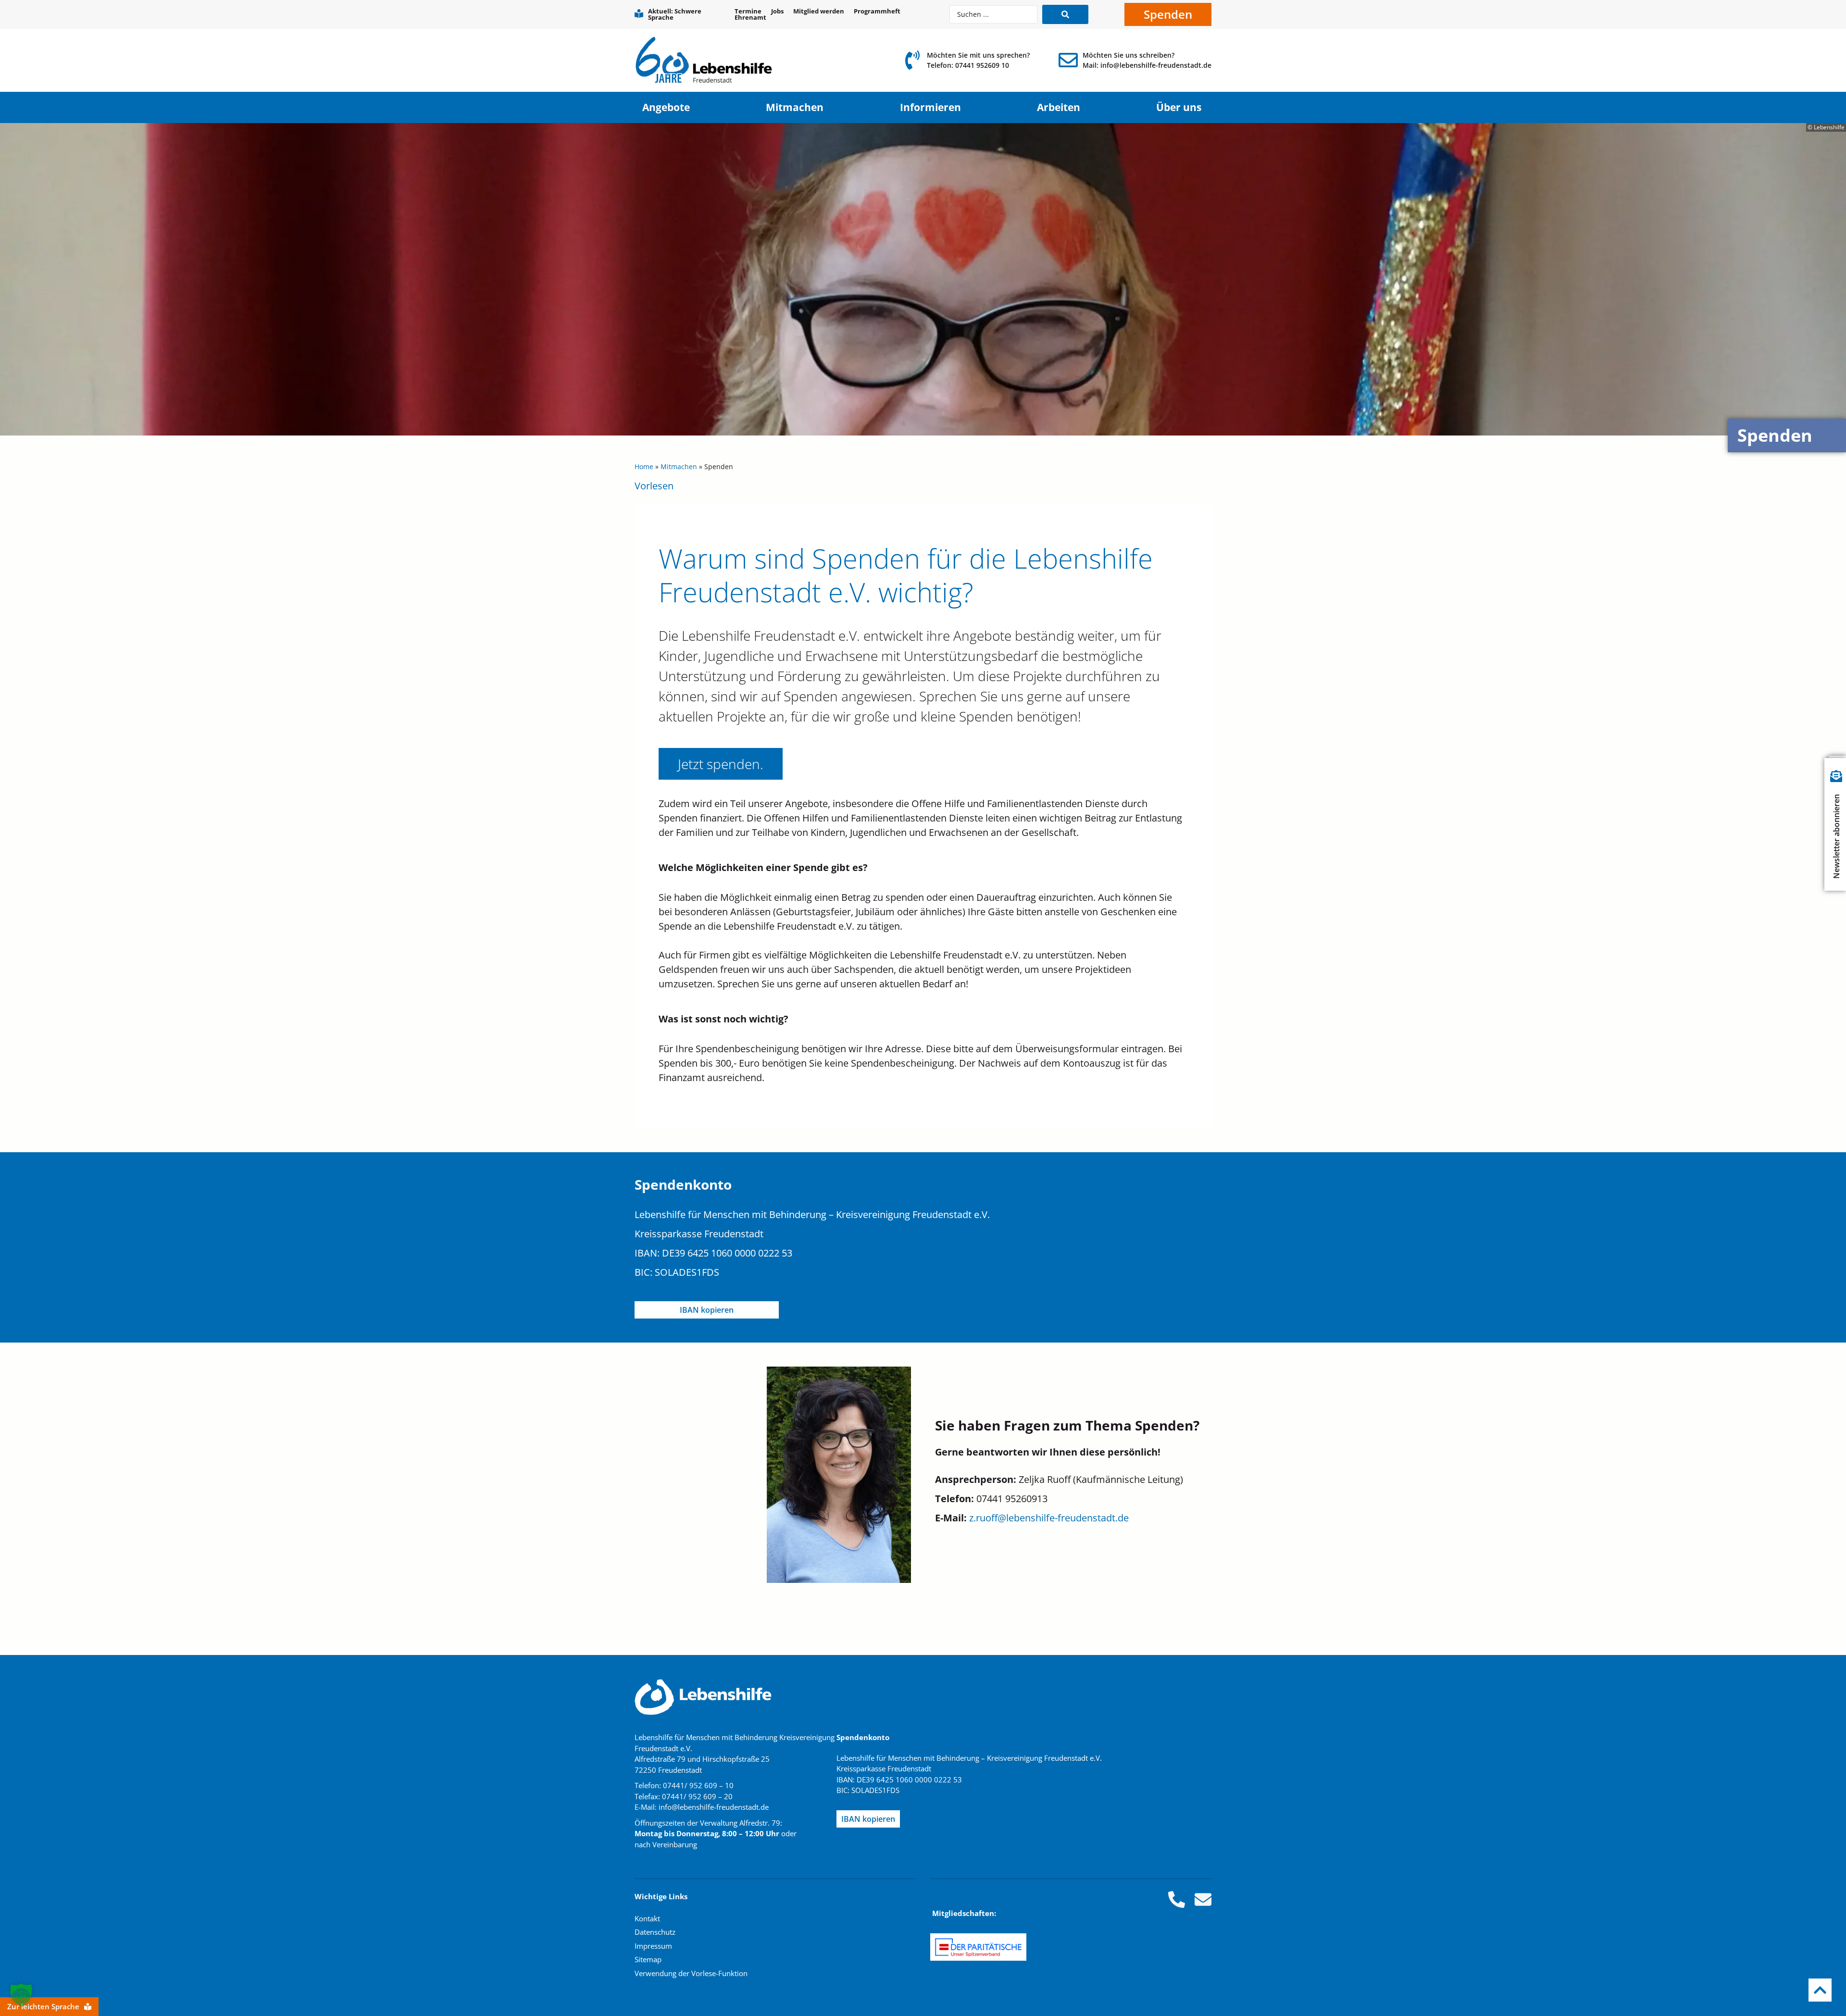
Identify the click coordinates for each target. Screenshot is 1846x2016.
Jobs (777, 11)
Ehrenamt (750, 18)
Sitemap (648, 1959)
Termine (748, 11)
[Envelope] (1203, 1899)
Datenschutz (655, 1932)
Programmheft (877, 11)
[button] (21, 1995)
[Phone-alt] (1177, 1899)
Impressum (653, 1946)
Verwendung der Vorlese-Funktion (691, 1973)
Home (644, 467)
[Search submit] (1065, 14)
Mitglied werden (819, 11)
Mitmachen (679, 467)
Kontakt (647, 1918)
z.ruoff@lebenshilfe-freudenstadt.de (1049, 1518)
